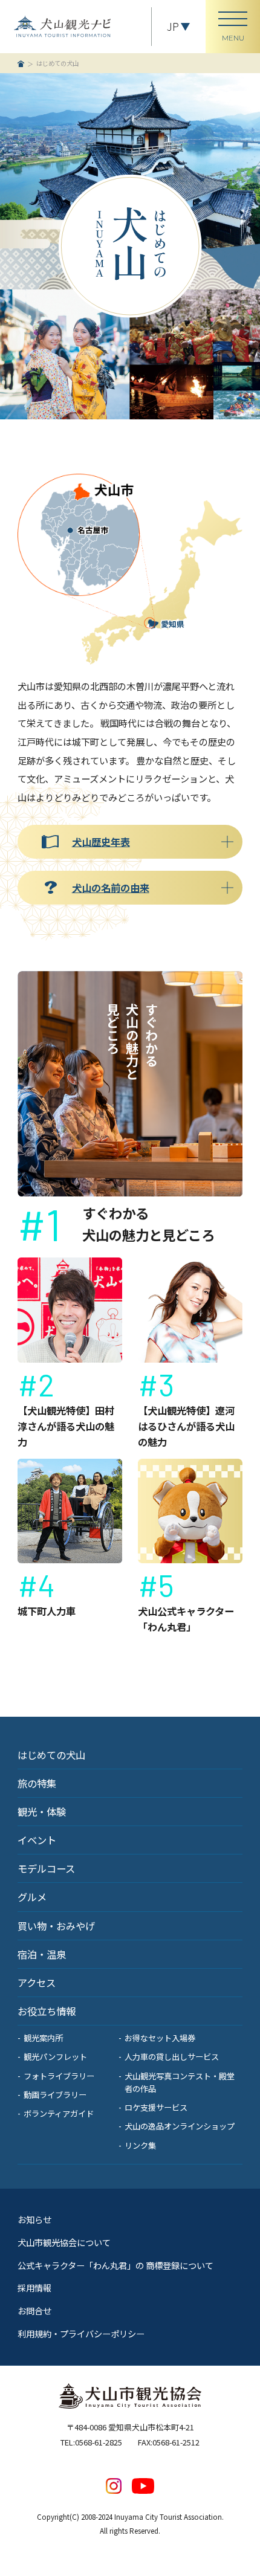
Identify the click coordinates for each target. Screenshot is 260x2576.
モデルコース (46, 1868)
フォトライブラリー (59, 2076)
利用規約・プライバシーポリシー (81, 2333)
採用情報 (34, 2287)
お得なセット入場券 (160, 2038)
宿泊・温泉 (42, 1954)
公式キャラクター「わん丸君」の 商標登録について (115, 2265)
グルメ (32, 1897)
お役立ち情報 (47, 2011)
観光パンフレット (55, 2057)
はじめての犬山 (51, 1755)
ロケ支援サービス (156, 2107)
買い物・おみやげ (56, 1926)
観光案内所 (43, 2038)
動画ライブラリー (55, 2095)
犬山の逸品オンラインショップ (180, 2126)
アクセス (37, 1983)
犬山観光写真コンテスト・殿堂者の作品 (180, 2082)
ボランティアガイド (59, 2113)
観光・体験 (42, 1812)
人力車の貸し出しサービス (172, 2057)
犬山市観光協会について (64, 2242)
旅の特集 (37, 1783)
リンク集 (140, 2145)
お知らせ (34, 2219)
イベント (37, 1840)
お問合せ (34, 2310)
